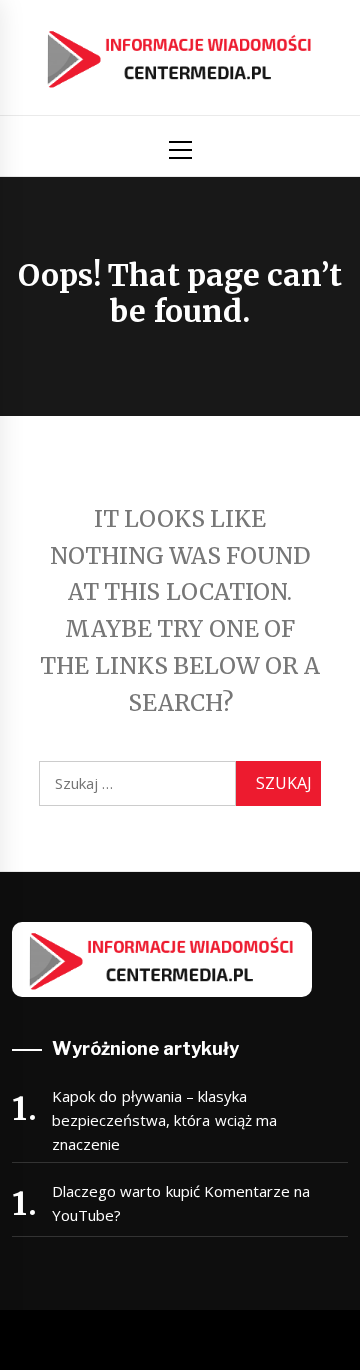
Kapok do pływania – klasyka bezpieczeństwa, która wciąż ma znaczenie (164, 1120)
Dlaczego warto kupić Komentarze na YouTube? (181, 1203)
